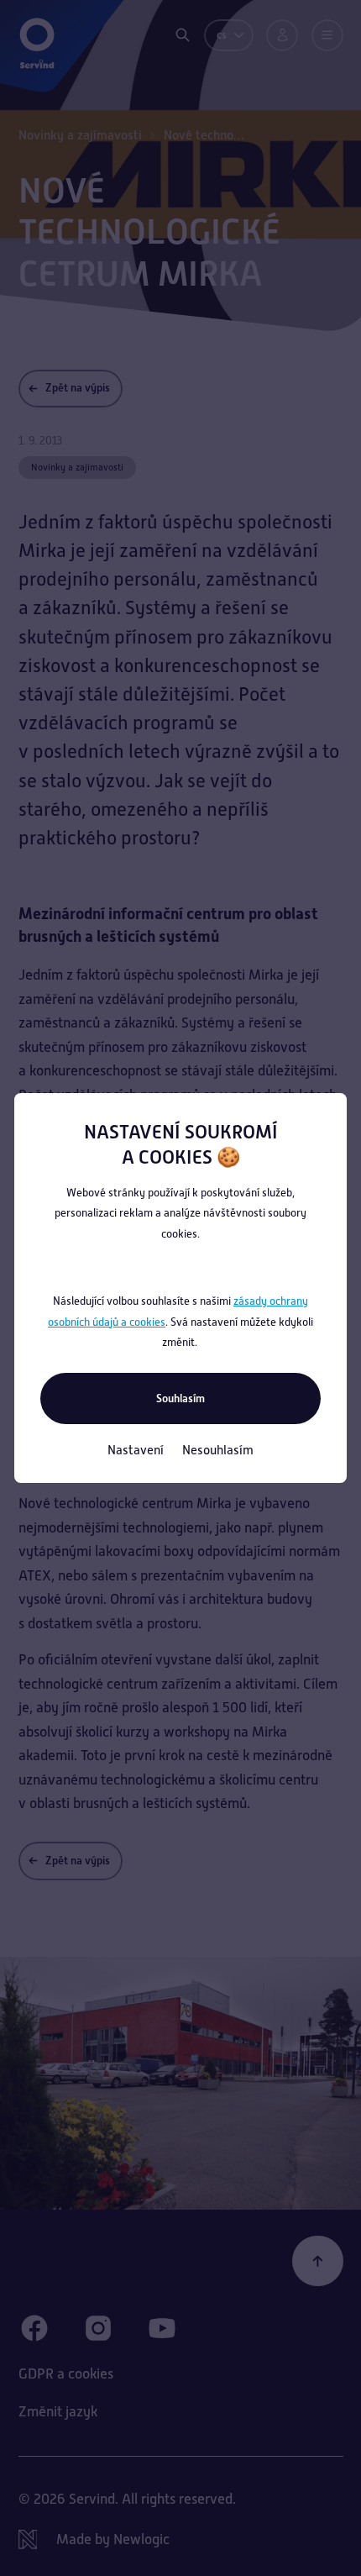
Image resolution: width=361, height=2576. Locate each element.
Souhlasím (180, 1398)
